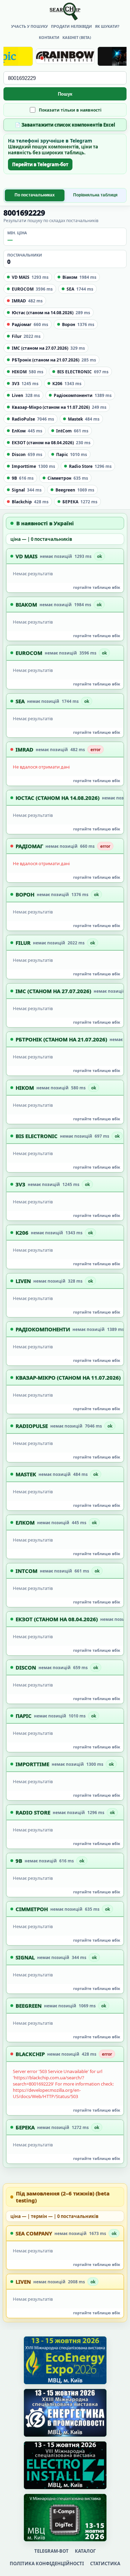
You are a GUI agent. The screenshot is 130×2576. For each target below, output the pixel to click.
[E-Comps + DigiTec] (65, 2518)
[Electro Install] (65, 2465)
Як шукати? (107, 26)
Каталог (85, 2551)
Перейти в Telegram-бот (40, 164)
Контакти (49, 37)
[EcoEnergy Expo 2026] (65, 2360)
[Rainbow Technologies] (65, 56)
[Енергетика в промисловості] (65, 2413)
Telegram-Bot (51, 2551)
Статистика (105, 2563)
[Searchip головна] (65, 11)
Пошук (65, 94)
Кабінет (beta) (77, 37)
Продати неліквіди (71, 26)
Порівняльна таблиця (95, 195)
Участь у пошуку (29, 26)
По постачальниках (35, 195)
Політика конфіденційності (47, 2563)
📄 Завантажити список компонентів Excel (65, 125)
